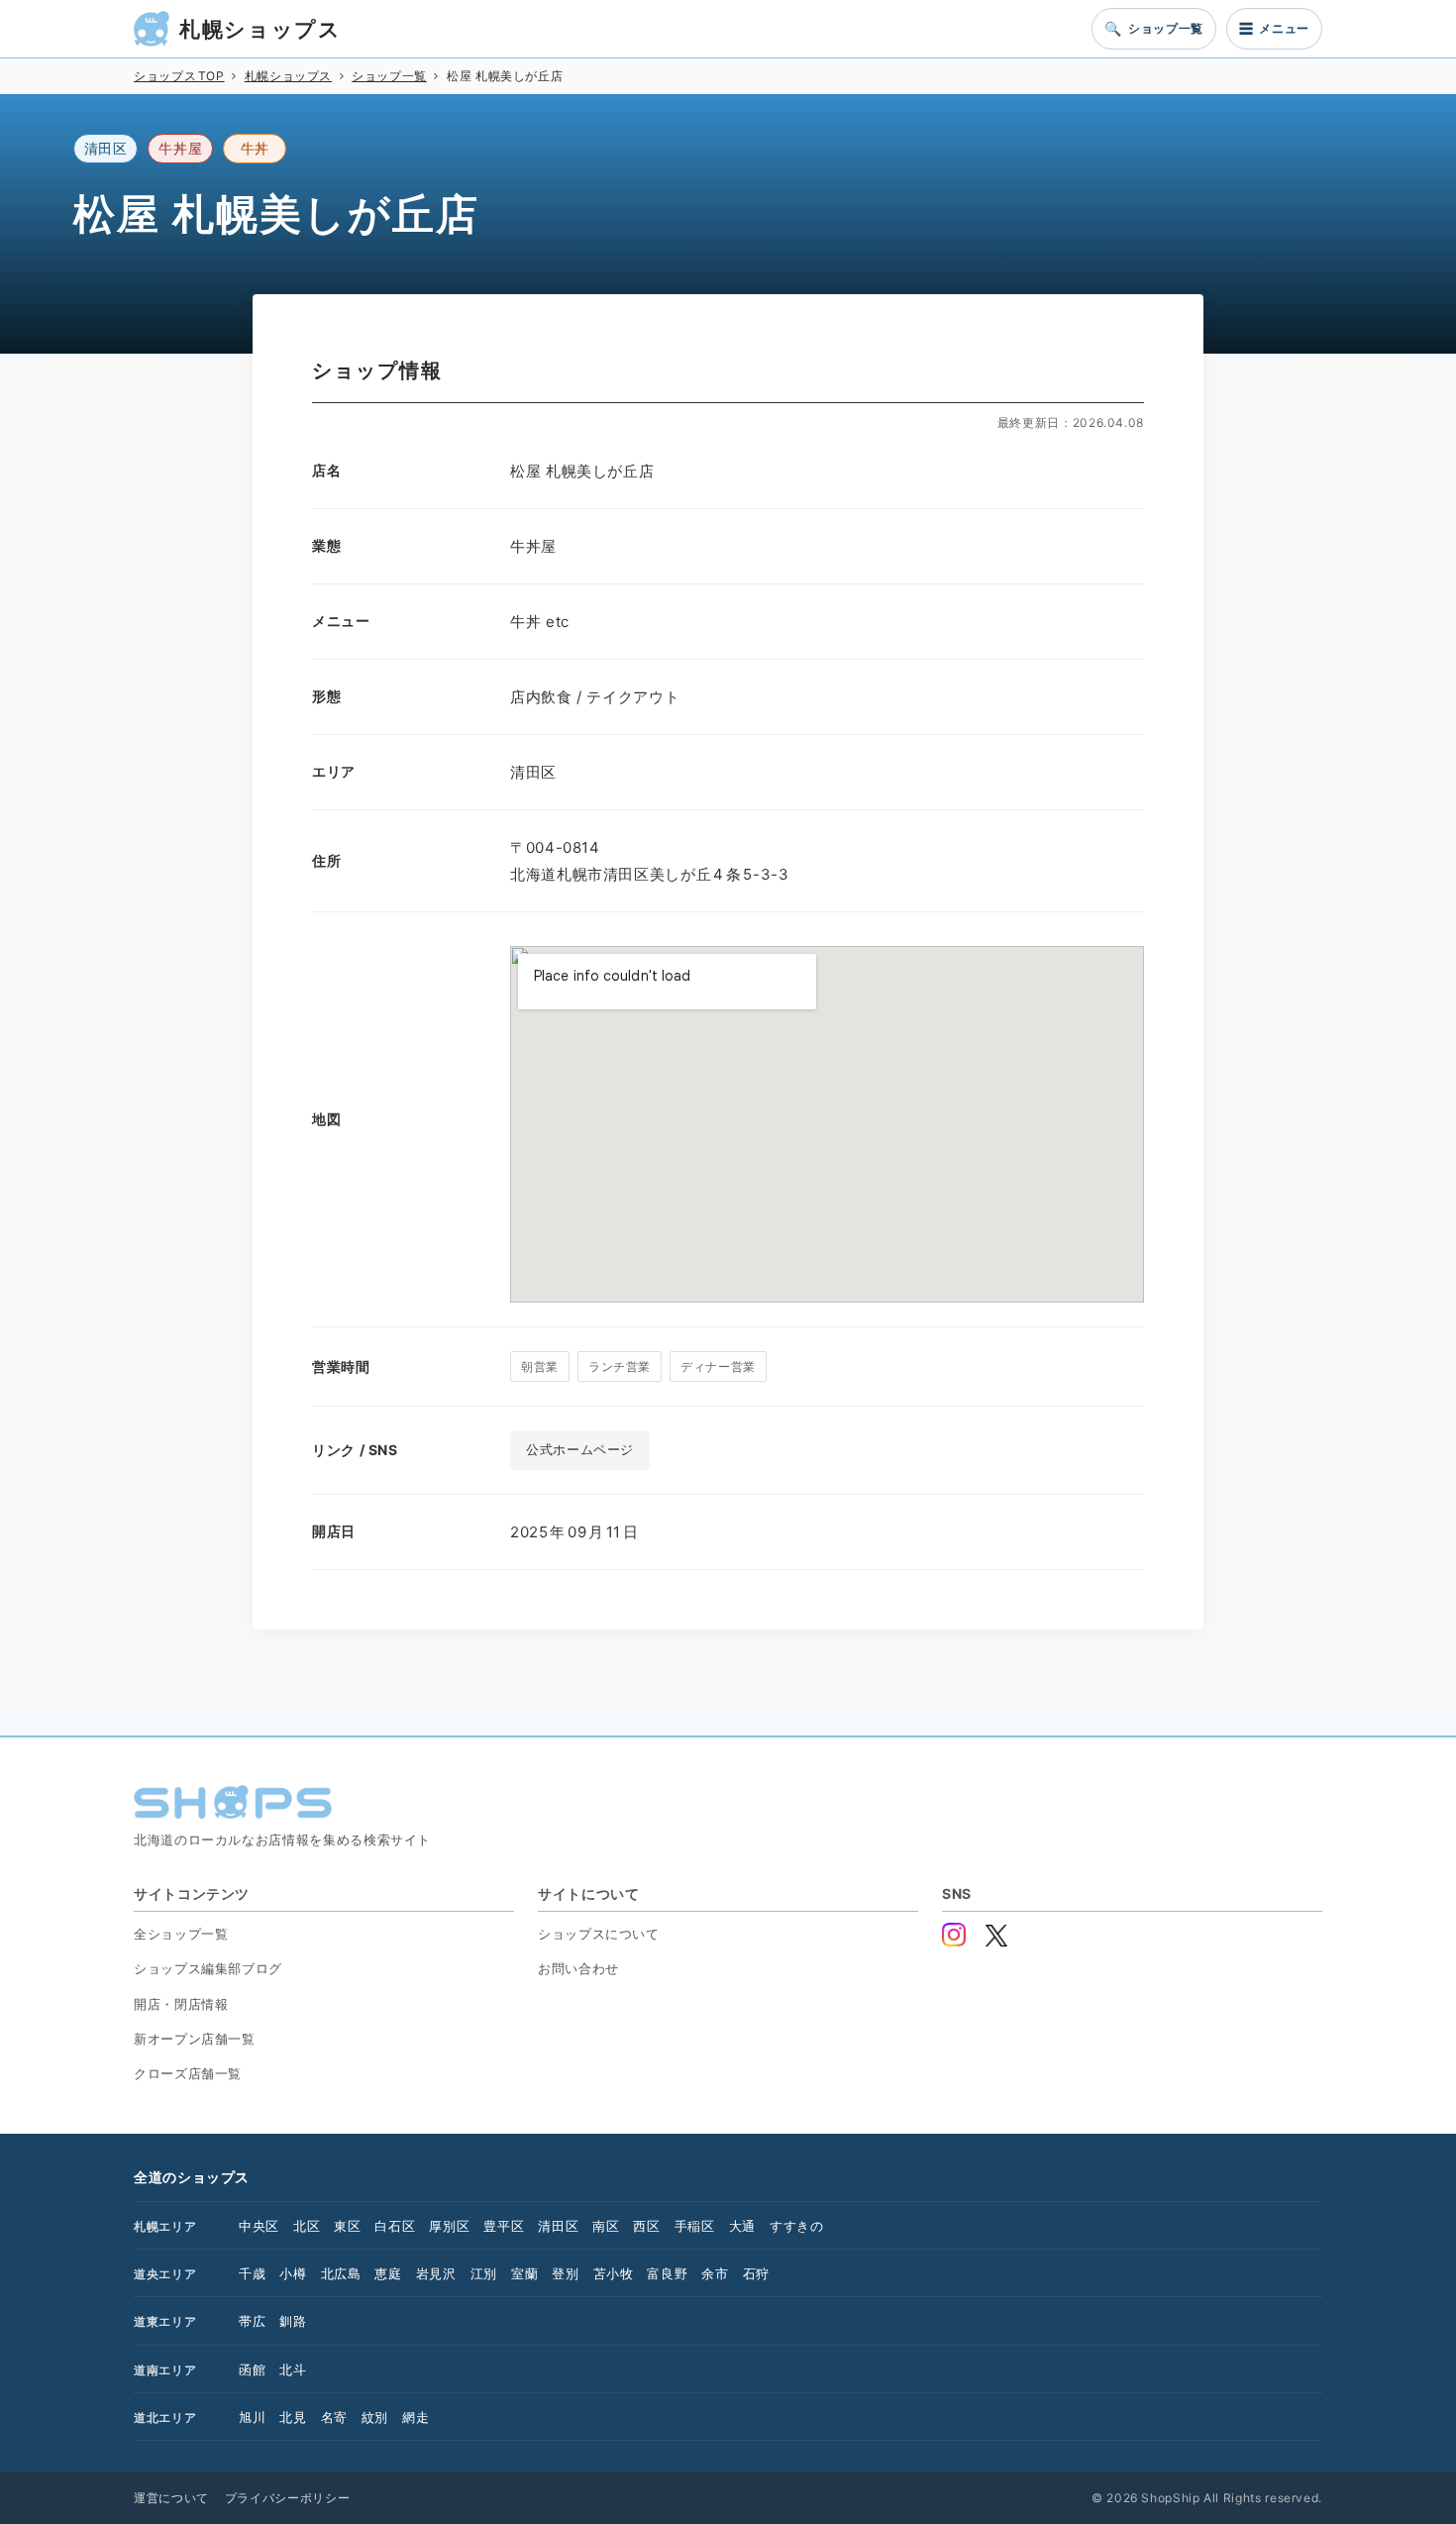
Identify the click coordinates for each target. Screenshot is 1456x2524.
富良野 (667, 2273)
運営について (171, 2498)
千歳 (252, 2273)
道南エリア (165, 2370)
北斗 (293, 2369)
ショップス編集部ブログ (208, 1968)
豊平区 (504, 2226)
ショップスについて (599, 1934)
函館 (252, 2369)
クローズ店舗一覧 (188, 2073)
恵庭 (388, 2273)
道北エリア (165, 2418)
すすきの (797, 2226)
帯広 (252, 2321)
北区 (307, 2226)
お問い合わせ (578, 1968)
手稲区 (695, 2226)
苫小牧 (614, 2273)
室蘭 (524, 2273)
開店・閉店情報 (181, 2004)
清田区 (558, 2226)
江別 (484, 2273)
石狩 (756, 2273)
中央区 (259, 2226)
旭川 (252, 2417)
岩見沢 (436, 2273)
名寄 (334, 2417)
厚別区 (449, 2226)
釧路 (293, 2321)
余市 (715, 2273)
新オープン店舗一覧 (195, 2039)
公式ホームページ (580, 1449)
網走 (416, 2417)
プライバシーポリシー (287, 2498)
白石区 (395, 2226)
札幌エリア (165, 2226)
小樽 (293, 2273)
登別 (565, 2273)
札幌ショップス (260, 29)
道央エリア (165, 2274)
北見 (293, 2417)
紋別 (375, 2417)
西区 (646, 2226)
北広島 (341, 2273)
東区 (347, 2226)
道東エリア (165, 2321)
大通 (742, 2226)
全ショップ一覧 (181, 1934)
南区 (606, 2226)
